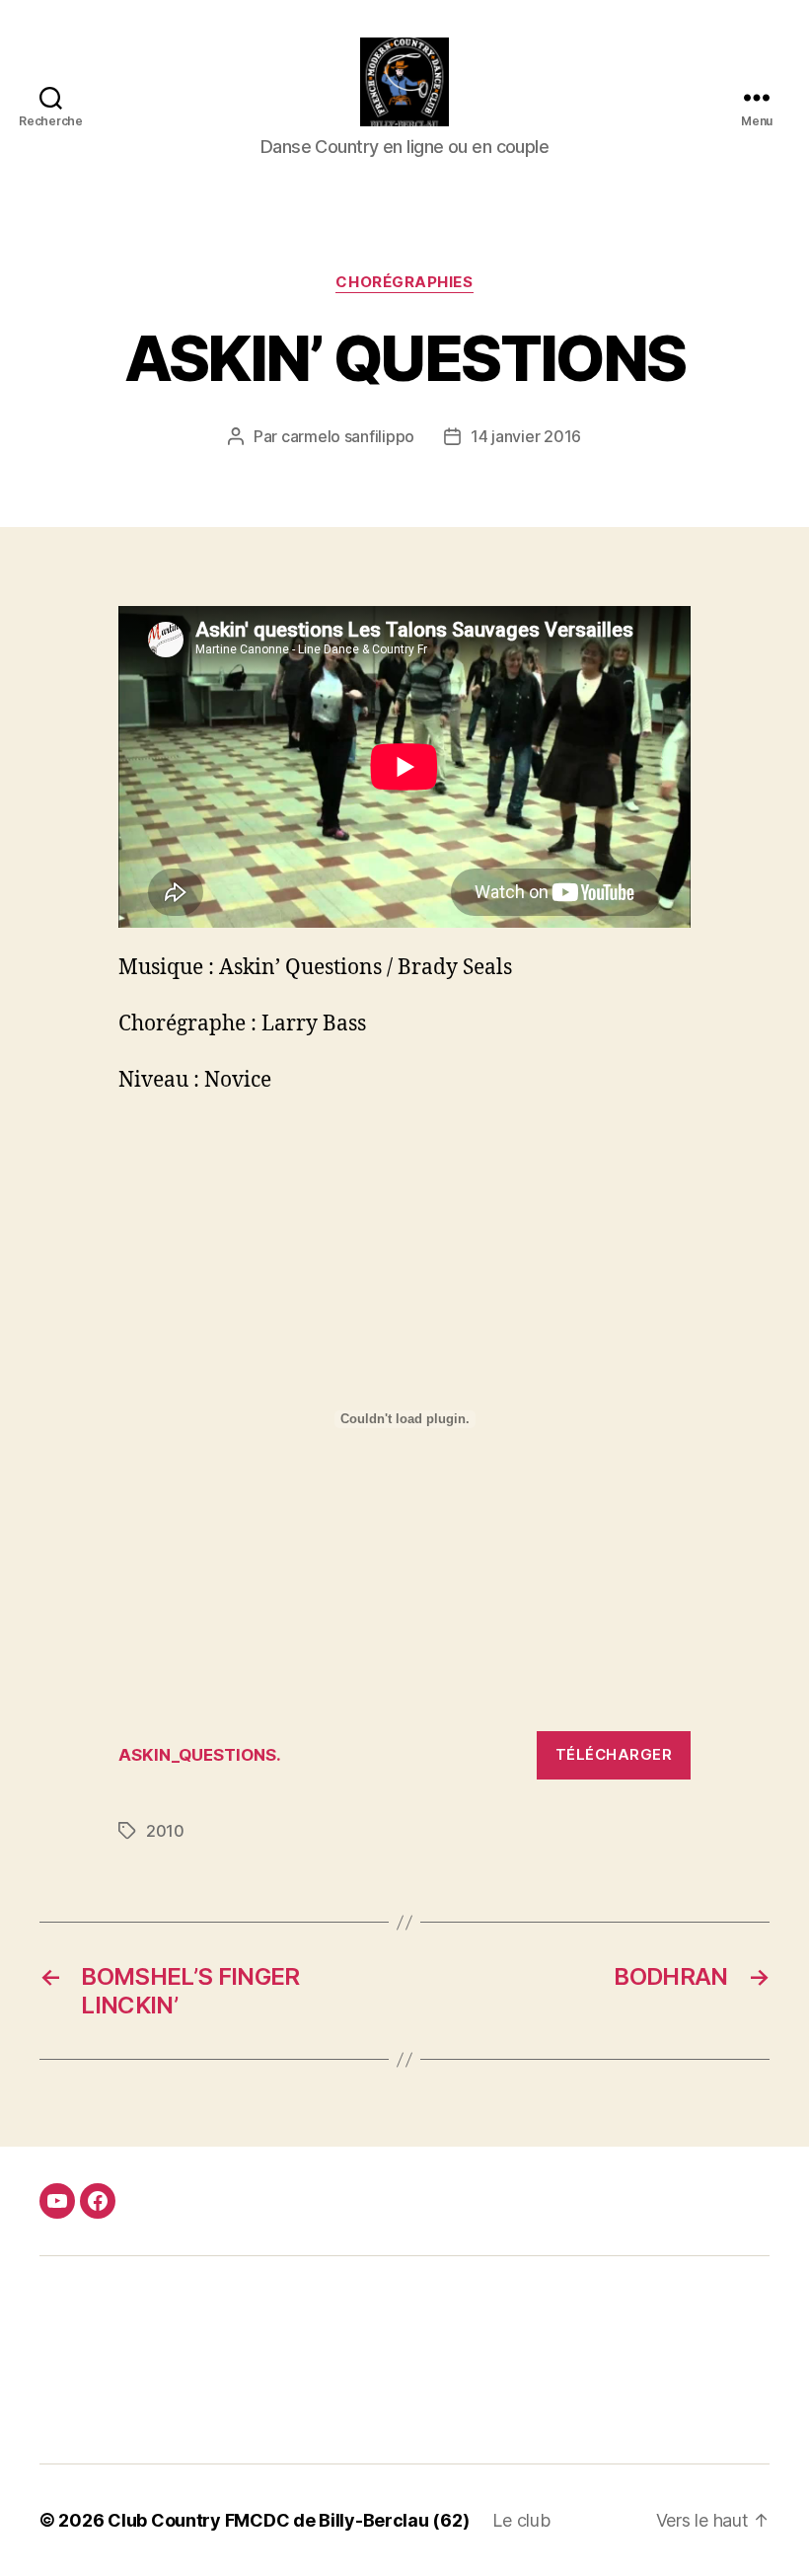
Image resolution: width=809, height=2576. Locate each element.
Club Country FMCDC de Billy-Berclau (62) (288, 2520)
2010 (165, 1831)
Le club (521, 2520)
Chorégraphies (404, 282)
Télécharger (614, 1754)
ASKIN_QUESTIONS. (200, 1755)
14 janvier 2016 (526, 436)
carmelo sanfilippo (348, 436)
